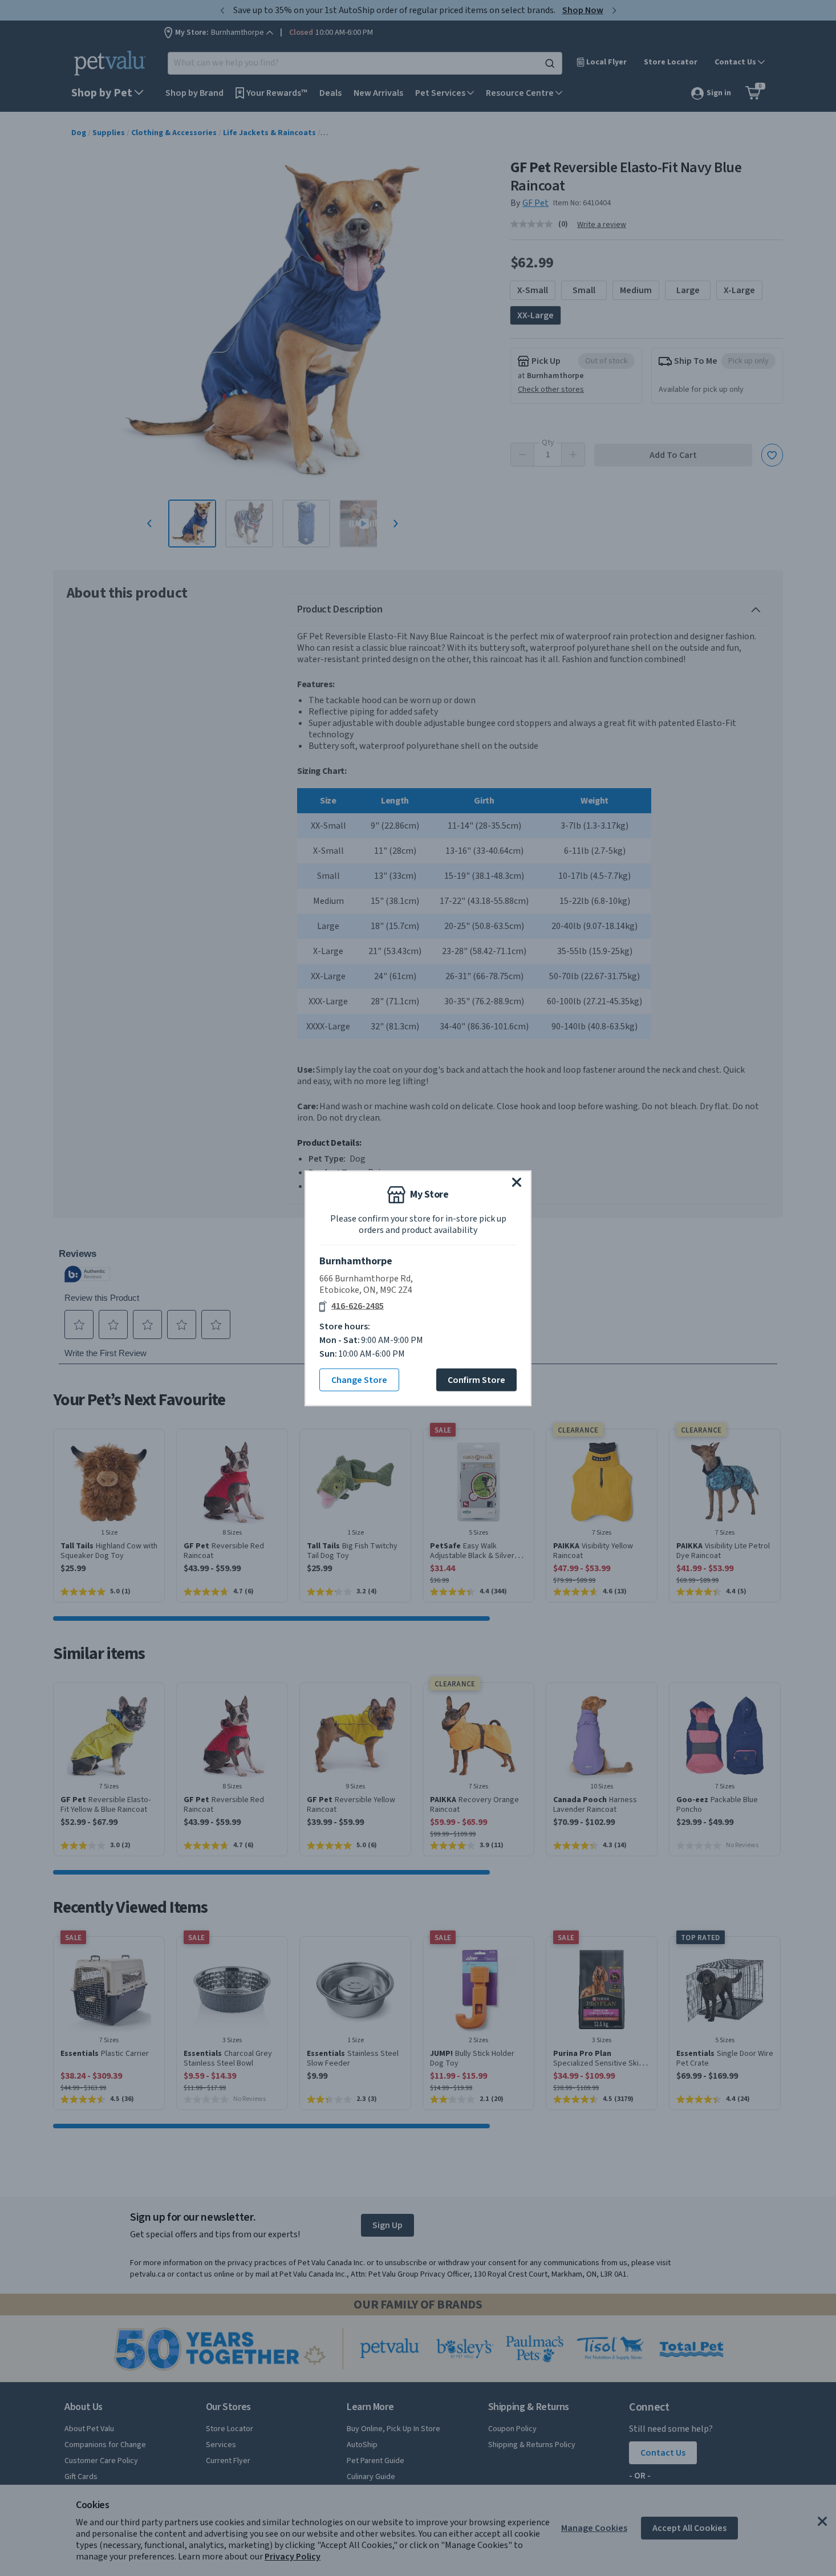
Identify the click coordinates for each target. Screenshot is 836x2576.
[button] (517, 1182)
